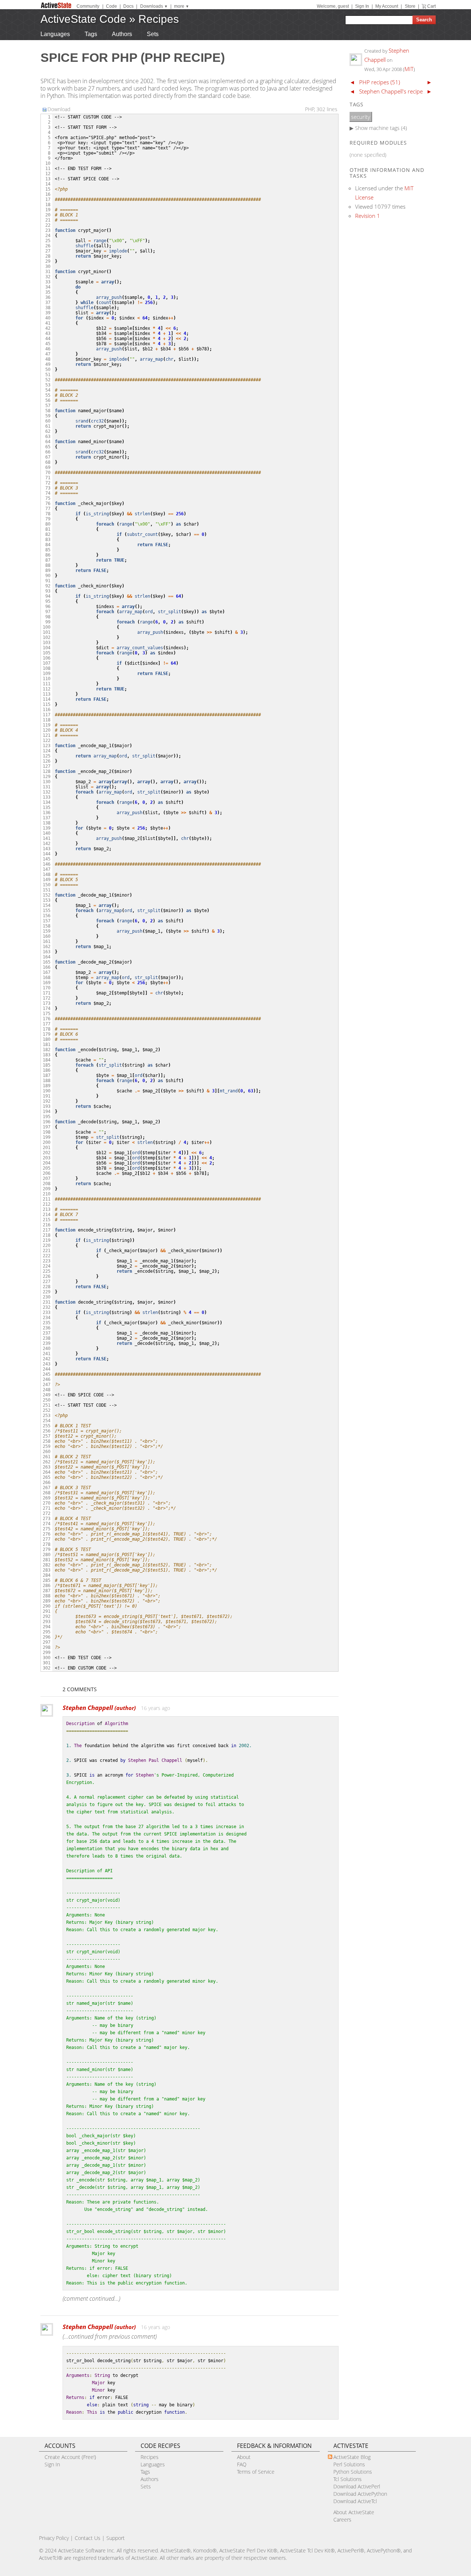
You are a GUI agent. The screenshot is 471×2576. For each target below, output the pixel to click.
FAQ (242, 2464)
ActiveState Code (83, 19)
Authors (122, 34)
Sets (153, 34)
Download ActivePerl (357, 2486)
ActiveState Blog (352, 2457)
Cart (431, 6)
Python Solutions (353, 2472)
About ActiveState (354, 2512)
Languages (55, 34)
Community (88, 6)
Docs (128, 6)
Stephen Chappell (99, 1708)
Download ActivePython (360, 2494)
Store (410, 6)
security (361, 117)
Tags (91, 34)
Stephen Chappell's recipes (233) (399, 91)
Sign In (362, 6)
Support (116, 2538)
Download (59, 109)
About (244, 2457)
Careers (342, 2520)
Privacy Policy (54, 2538)
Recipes (159, 19)
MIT (409, 69)
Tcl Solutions (348, 2479)
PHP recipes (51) (380, 82)
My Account (387, 6)
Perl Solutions (349, 2464)
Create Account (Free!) (70, 2457)
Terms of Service (256, 2472)
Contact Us (88, 2538)
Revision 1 (368, 216)
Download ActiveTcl (355, 2501)
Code (111, 6)
